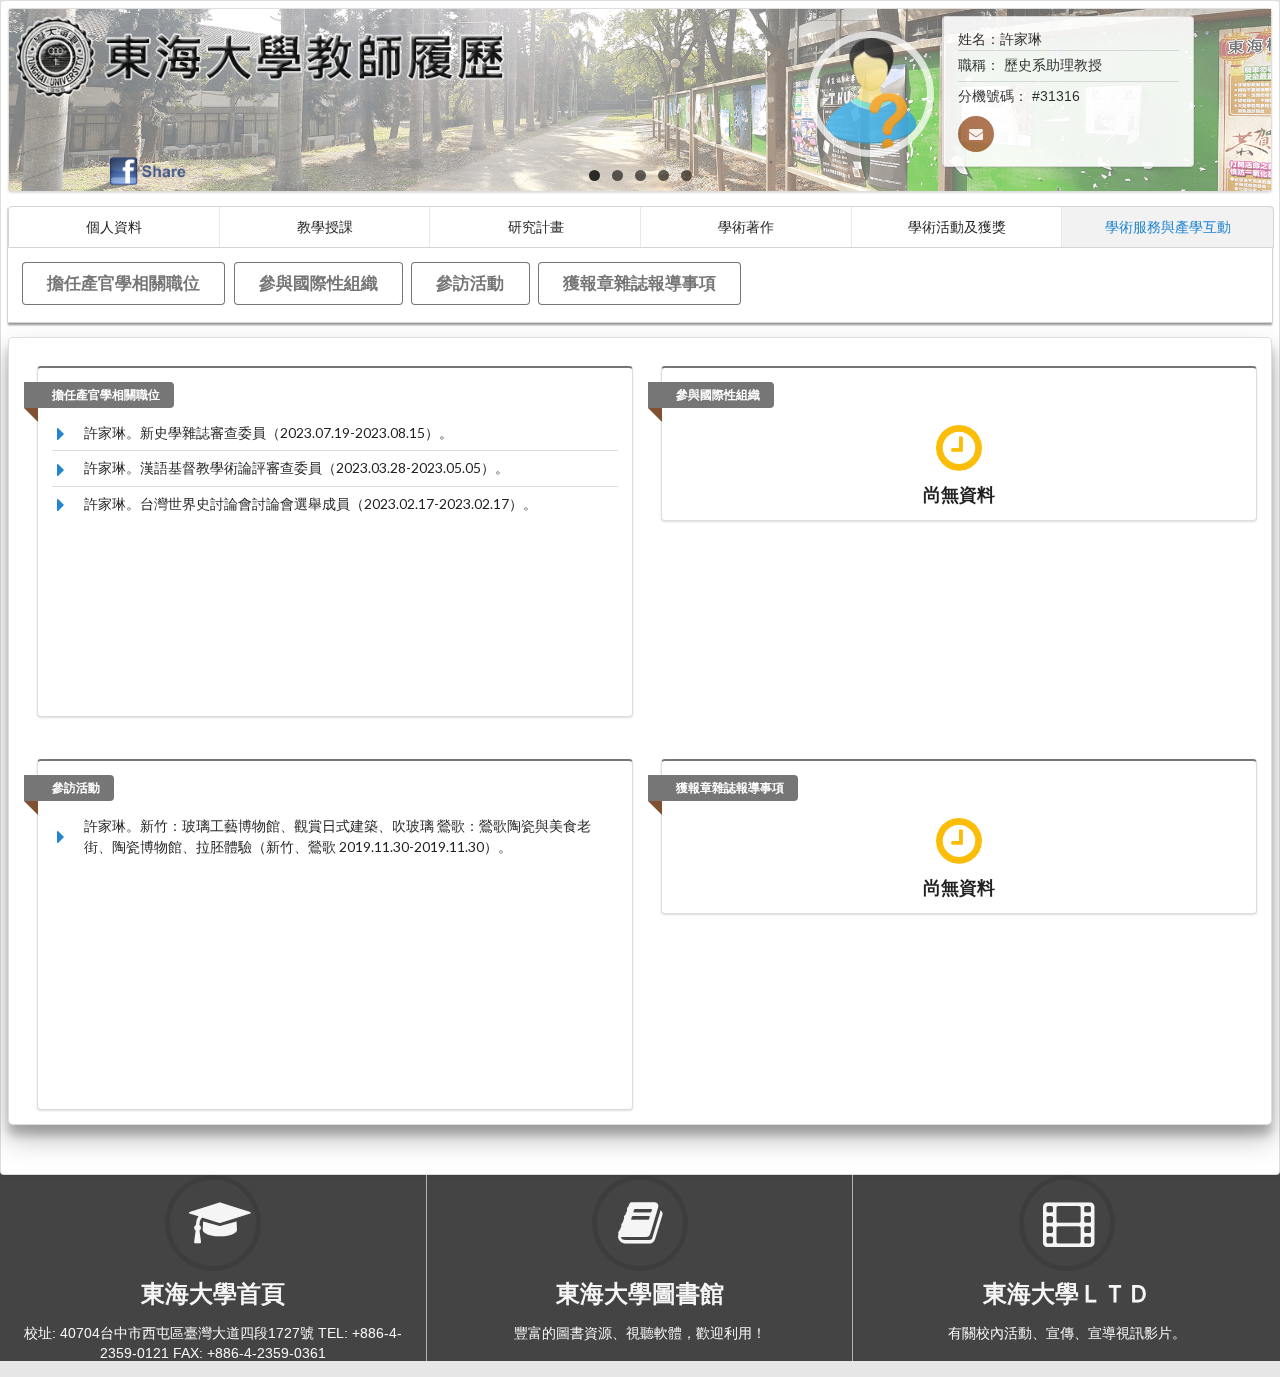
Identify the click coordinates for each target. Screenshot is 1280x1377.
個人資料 (114, 226)
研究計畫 (536, 226)
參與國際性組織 (318, 282)
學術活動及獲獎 (957, 226)
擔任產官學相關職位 (123, 282)
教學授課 (325, 226)
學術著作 (746, 226)
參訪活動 (470, 282)
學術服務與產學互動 (1168, 226)
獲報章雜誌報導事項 (639, 282)
